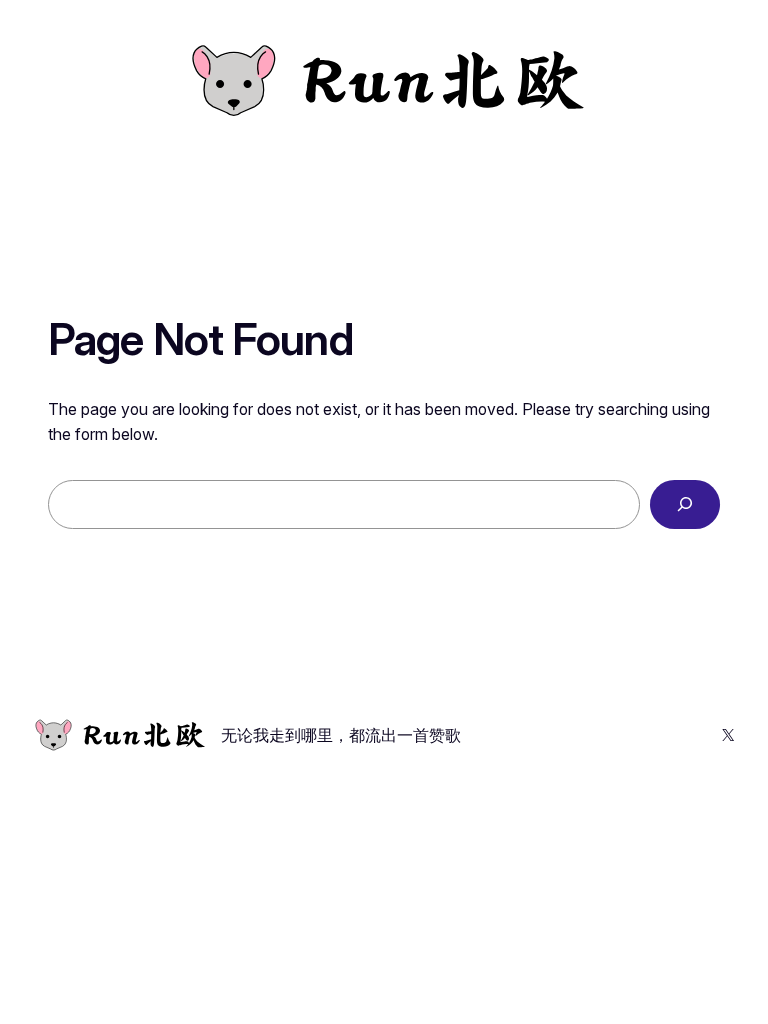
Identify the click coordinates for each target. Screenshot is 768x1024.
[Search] (685, 504)
